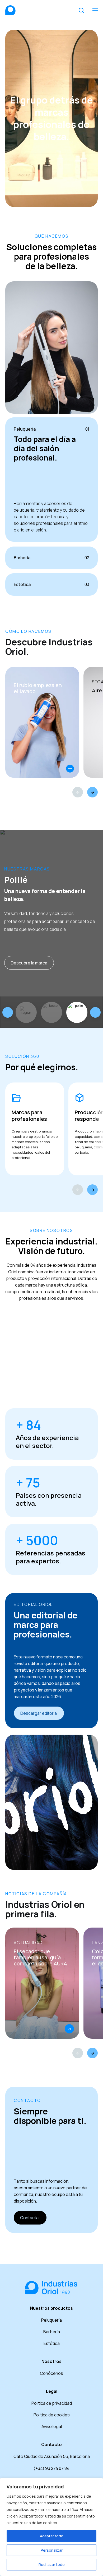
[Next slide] (95, 1012)
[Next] (92, 792)
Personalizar (52, 2550)
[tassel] (51, 1012)
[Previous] (78, 792)
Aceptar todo (52, 2536)
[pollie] (77, 1012)
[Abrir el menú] (95, 10)
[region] (51, 2527)
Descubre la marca (29, 963)
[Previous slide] (8, 1012)
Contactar (30, 2218)
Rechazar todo (52, 2564)
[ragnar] (26, 1012)
